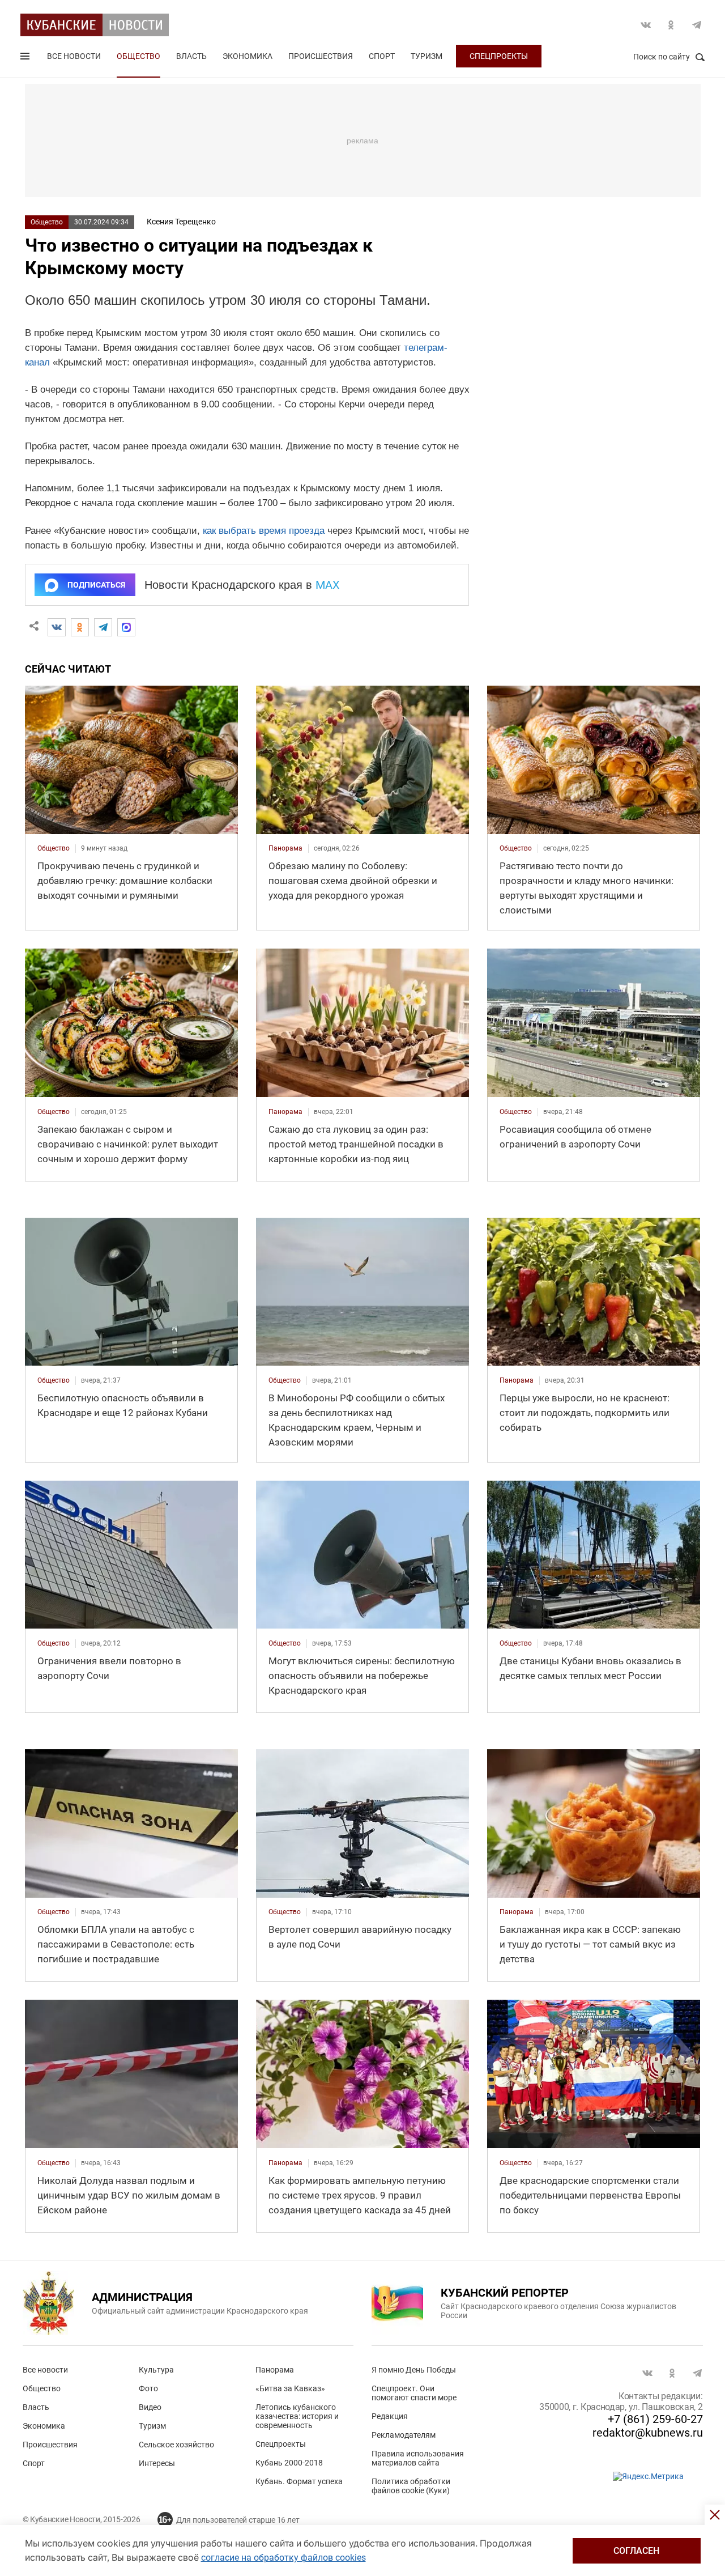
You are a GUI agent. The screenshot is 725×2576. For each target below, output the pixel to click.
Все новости (74, 56)
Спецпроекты (499, 56)
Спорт (382, 56)
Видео (150, 2407)
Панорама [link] (285, 848)
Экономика (248, 56)
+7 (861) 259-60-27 (655, 2419)
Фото (148, 2388)
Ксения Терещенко (181, 222)
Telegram (697, 25)
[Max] (126, 627)
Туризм (427, 56)
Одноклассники (671, 25)
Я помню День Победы (414, 2370)
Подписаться (96, 585)
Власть (191, 56)
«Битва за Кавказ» (290, 2388)
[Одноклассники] (80, 627)
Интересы (157, 2463)
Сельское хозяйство (176, 2445)
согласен (636, 2551)
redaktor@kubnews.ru (648, 2433)
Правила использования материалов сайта (418, 2458)
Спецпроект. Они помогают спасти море (414, 2393)
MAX (328, 585)
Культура (156, 2370)
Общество (138, 56)
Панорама (275, 2370)
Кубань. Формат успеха (299, 2481)
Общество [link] (54, 848)
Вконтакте (646, 25)
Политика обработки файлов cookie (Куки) (411, 2486)
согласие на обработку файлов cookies (283, 2558)
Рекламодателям (404, 2435)
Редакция (390, 2416)
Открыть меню (26, 58)
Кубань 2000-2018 (289, 2463)
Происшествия (321, 56)
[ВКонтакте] (57, 627)
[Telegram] (103, 627)
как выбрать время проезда (264, 531)
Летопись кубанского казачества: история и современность (297, 2416)
